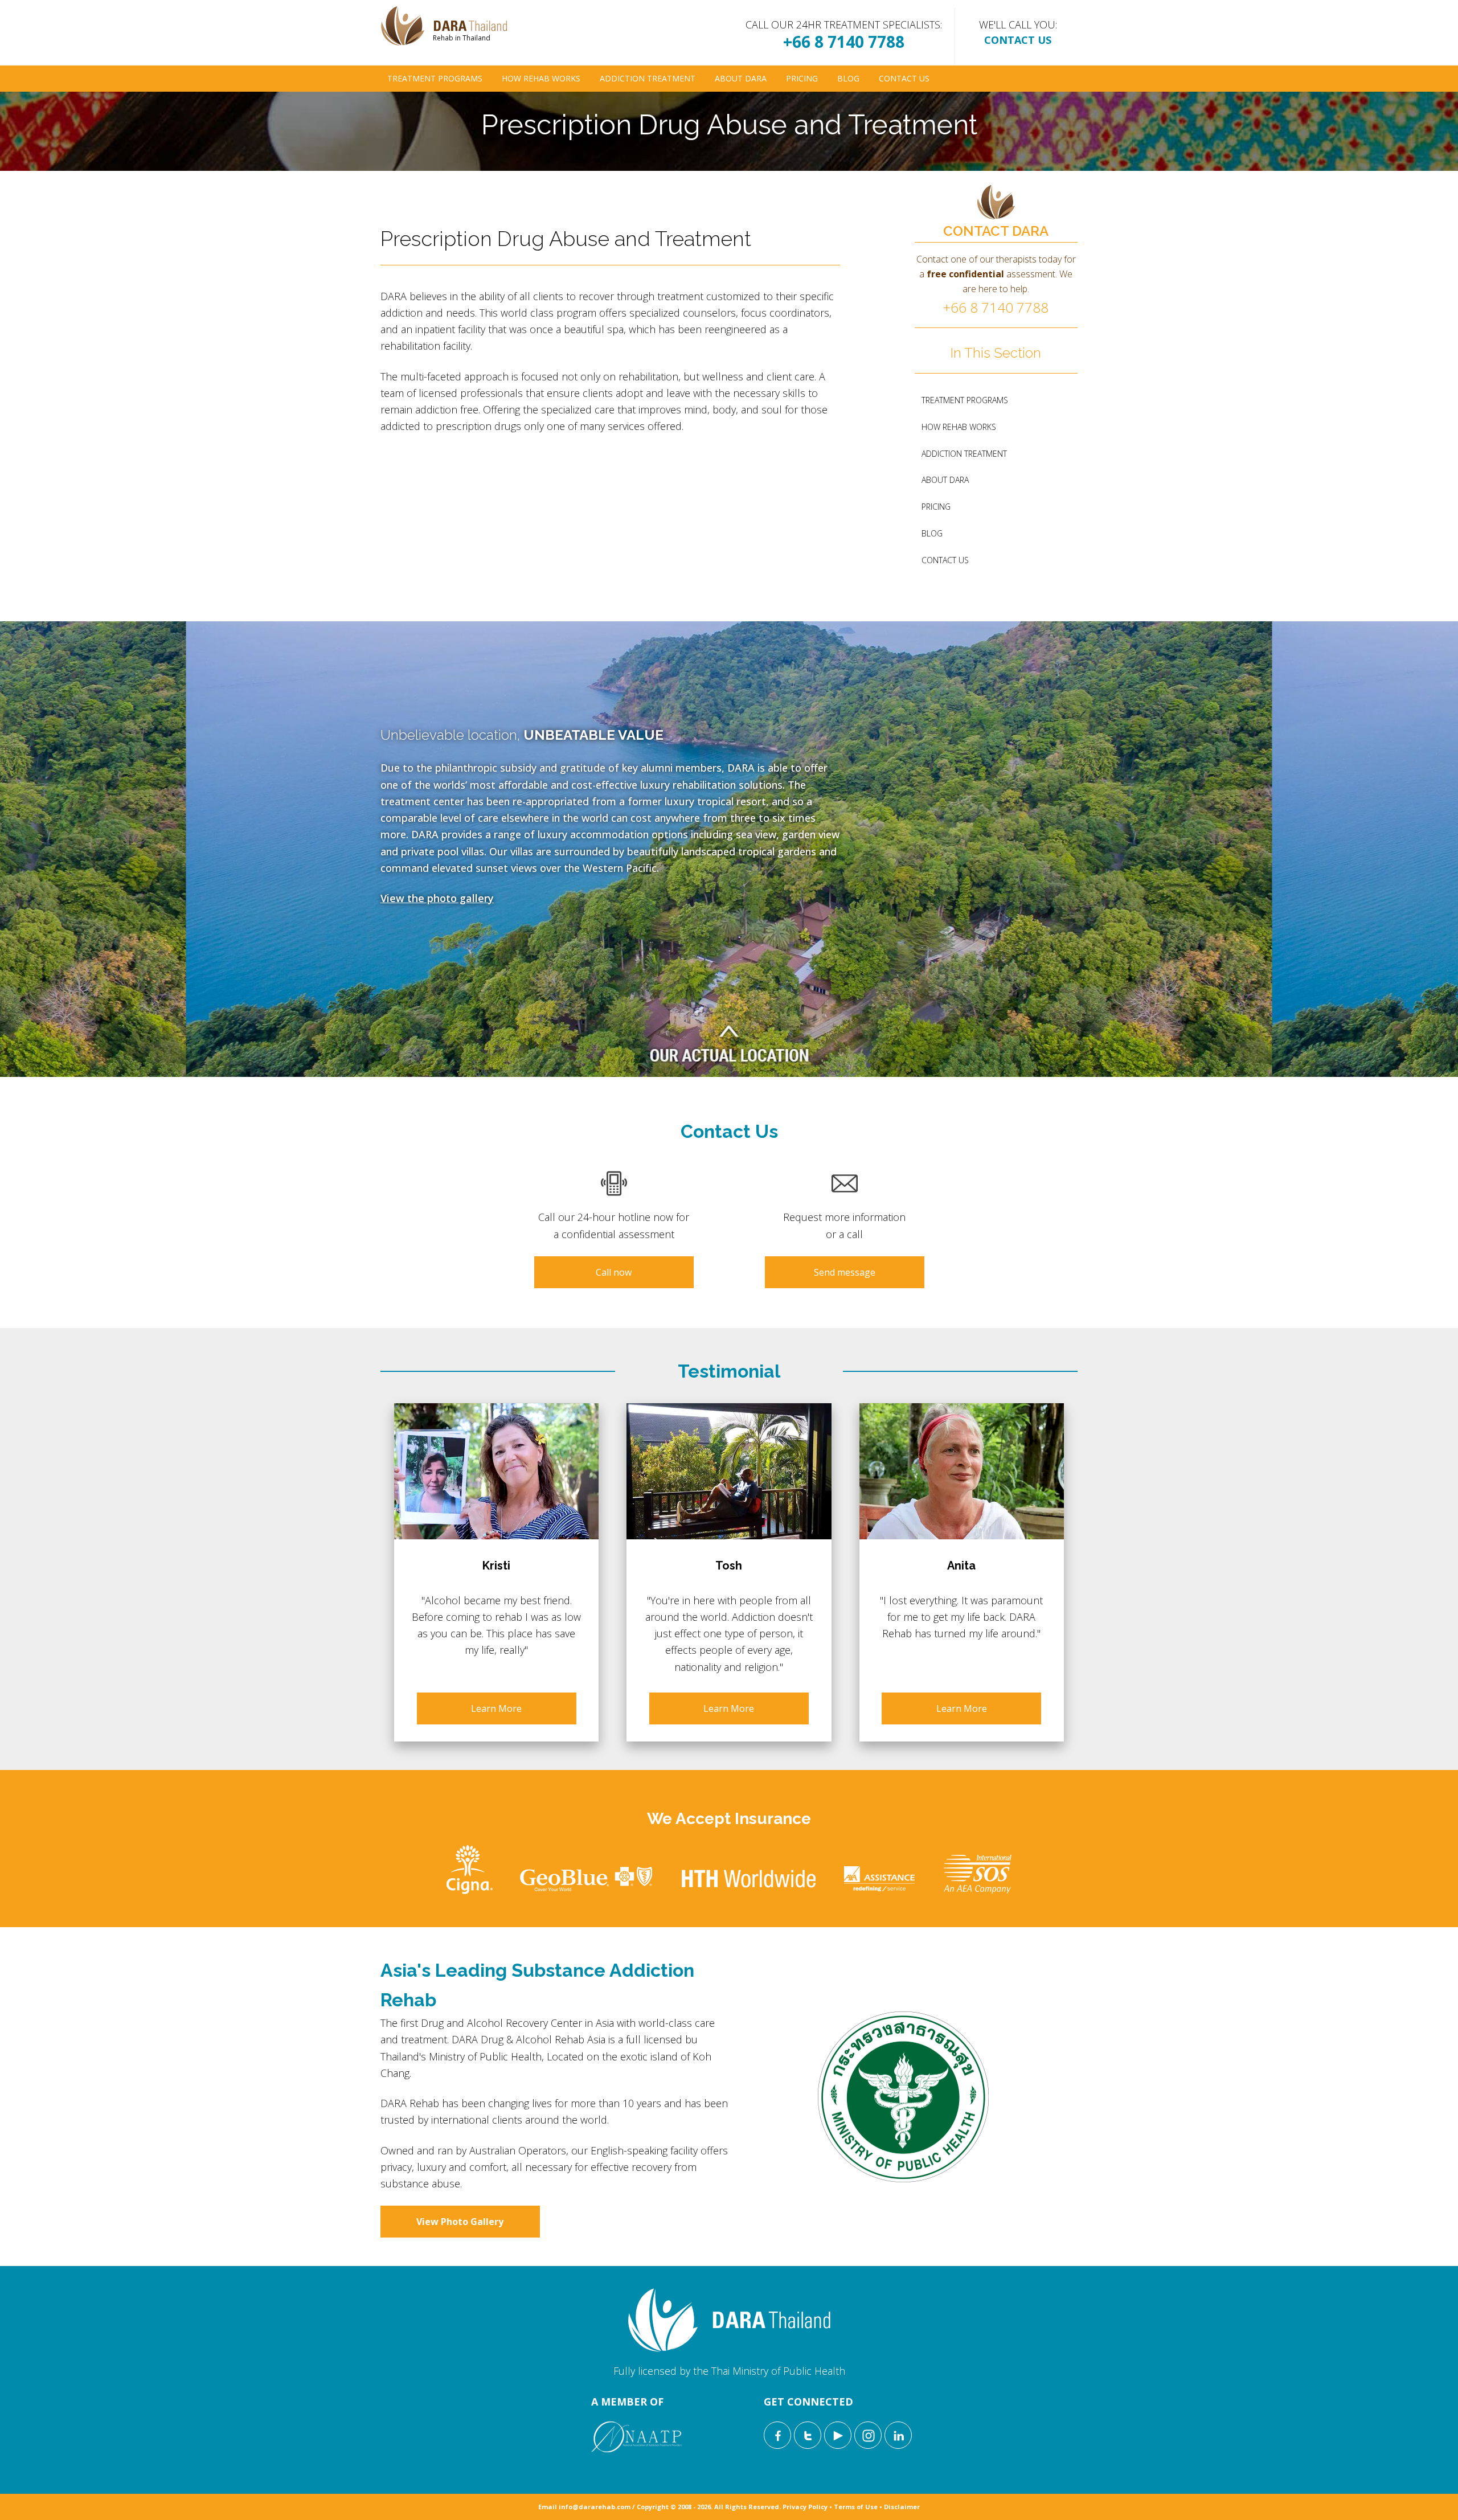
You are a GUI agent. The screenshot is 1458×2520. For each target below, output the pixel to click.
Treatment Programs (435, 78)
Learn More (496, 1708)
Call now (614, 1272)
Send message (845, 1272)
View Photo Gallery (460, 2222)
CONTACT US (1018, 40)
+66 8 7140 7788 (844, 42)
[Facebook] (777, 2435)
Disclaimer (902, 2507)
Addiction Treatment (648, 78)
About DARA (741, 78)
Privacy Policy (805, 2507)
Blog (848, 78)
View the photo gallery (437, 898)
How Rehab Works (541, 78)
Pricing (802, 78)
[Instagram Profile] (868, 2435)
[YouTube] (838, 2435)
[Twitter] (808, 2435)
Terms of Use (856, 2507)
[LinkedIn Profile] (898, 2435)
